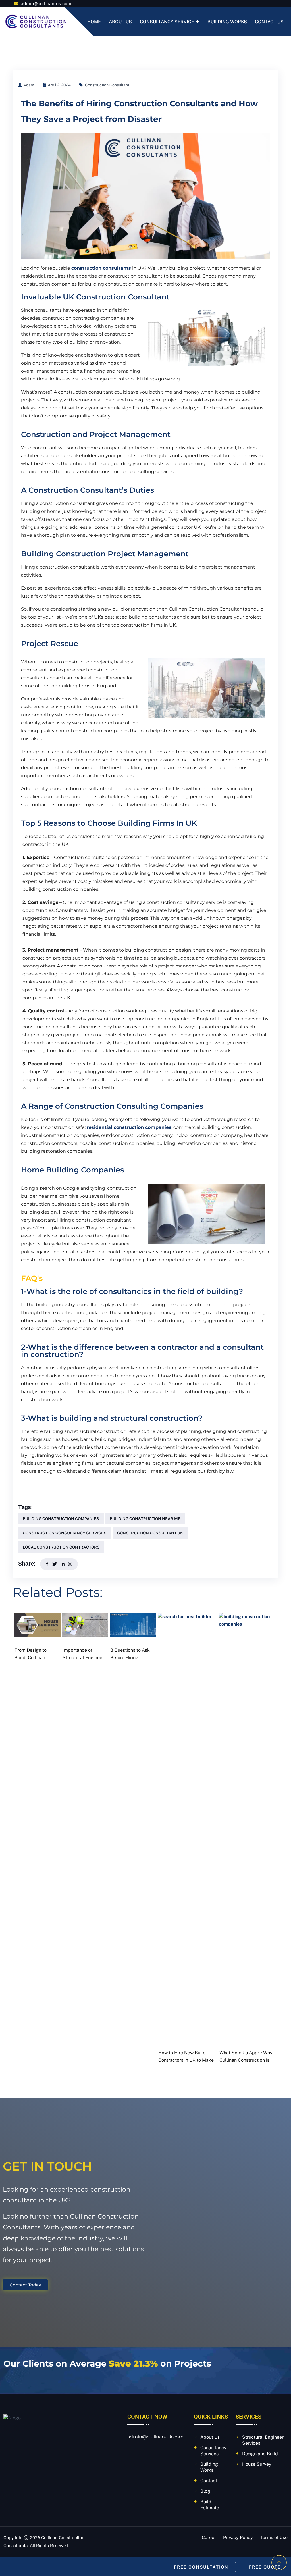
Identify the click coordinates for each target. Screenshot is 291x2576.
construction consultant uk (150, 1533)
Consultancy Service (167, 22)
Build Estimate (210, 2505)
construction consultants (101, 268)
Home (94, 22)
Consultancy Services (213, 2451)
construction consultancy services (65, 1533)
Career (209, 2537)
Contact (209, 2481)
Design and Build (260, 2454)
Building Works (227, 22)
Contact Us (269, 22)
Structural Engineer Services (263, 2440)
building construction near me (145, 1519)
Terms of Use (274, 2537)
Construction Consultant (107, 85)
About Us (120, 22)
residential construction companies (129, 1127)
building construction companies (61, 1519)
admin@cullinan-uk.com (45, 4)
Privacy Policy (238, 2537)
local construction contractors (61, 1547)
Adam (29, 85)
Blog (205, 2491)
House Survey (257, 2464)
